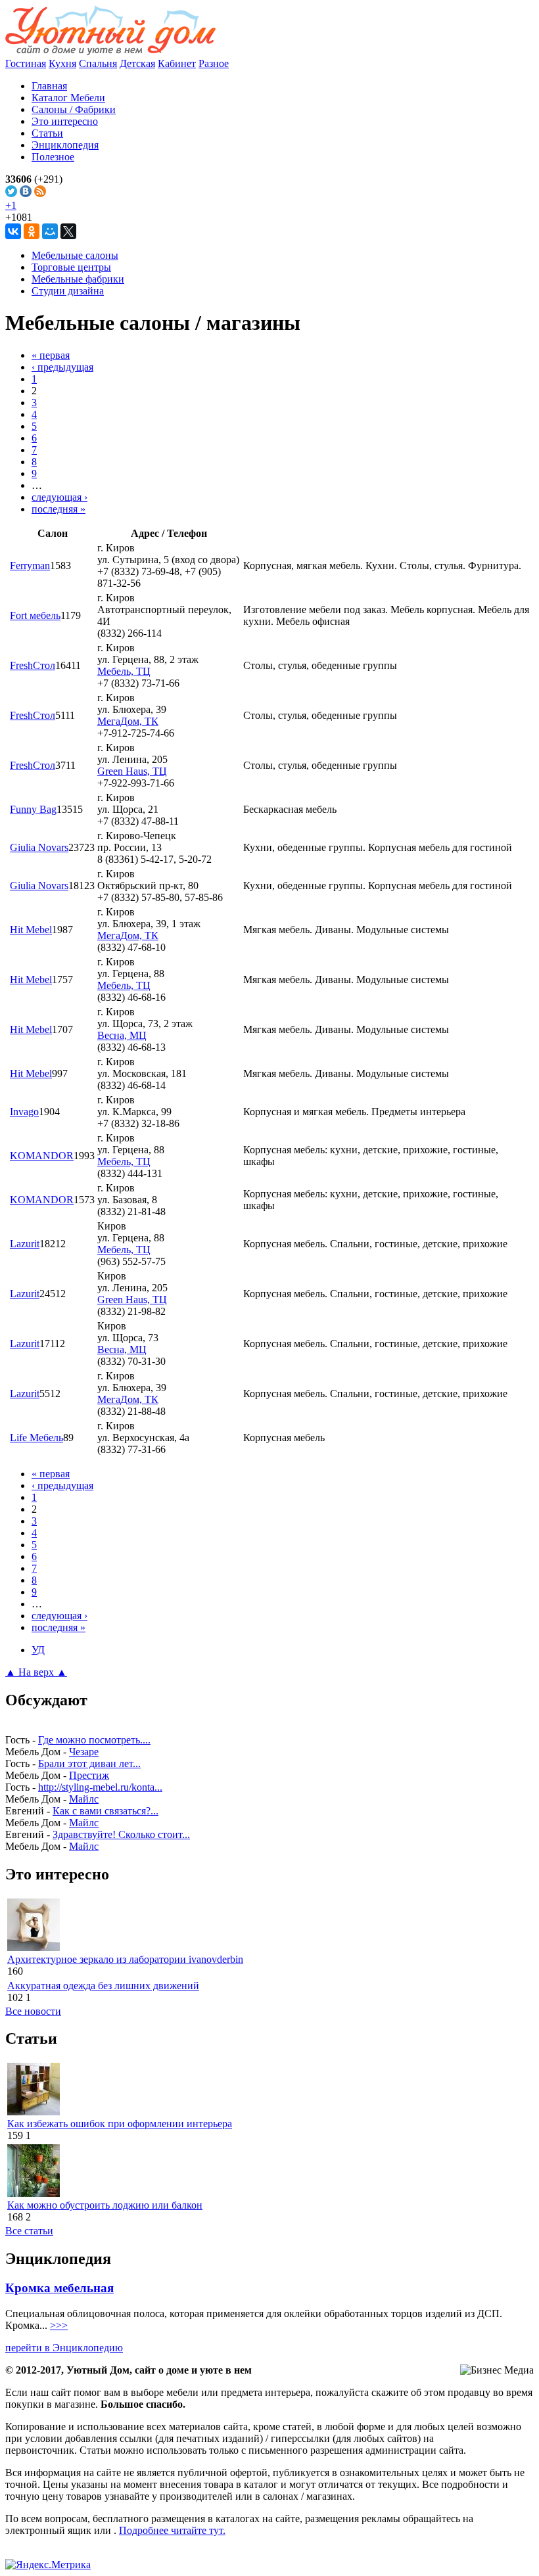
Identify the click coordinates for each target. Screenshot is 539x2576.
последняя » (59, 509)
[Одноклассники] (32, 231)
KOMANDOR (42, 1156)
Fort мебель (35, 615)
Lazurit (25, 1244)
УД (38, 1650)
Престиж (89, 1775)
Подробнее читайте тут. (172, 2530)
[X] (68, 231)
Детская (137, 63)
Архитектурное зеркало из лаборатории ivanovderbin (125, 1959)
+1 (11, 205)
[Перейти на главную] (110, 52)
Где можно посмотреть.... (94, 1740)
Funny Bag (33, 809)
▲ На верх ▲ (36, 1672)
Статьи (47, 133)
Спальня (98, 63)
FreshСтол (33, 665)
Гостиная (26, 63)
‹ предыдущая (62, 367)
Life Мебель (36, 1437)
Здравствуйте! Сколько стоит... (121, 1834)
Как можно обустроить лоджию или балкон (105, 2205)
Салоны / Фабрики (74, 109)
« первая (51, 355)
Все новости (33, 2011)
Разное (214, 63)
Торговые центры (71, 267)
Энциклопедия (65, 145)
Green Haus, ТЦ (132, 771)
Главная (49, 86)
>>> (59, 2325)
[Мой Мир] (50, 231)
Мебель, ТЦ (124, 671)
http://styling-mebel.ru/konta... (100, 1787)
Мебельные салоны (75, 255)
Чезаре (84, 1752)
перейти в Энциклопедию (64, 2348)
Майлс (84, 1799)
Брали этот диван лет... (89, 1763)
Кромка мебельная (59, 2288)
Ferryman (30, 565)
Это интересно (65, 121)
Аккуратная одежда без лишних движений (103, 1986)
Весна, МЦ (122, 1035)
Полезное (53, 157)
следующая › (59, 497)
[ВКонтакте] (13, 231)
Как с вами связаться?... (105, 1811)
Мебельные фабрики (78, 279)
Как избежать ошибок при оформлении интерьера (120, 2124)
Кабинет (177, 63)
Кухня (62, 63)
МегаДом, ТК (128, 721)
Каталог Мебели (68, 98)
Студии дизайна (68, 291)
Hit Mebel (31, 930)
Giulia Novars (39, 847)
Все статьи (29, 2231)
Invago (24, 1112)
